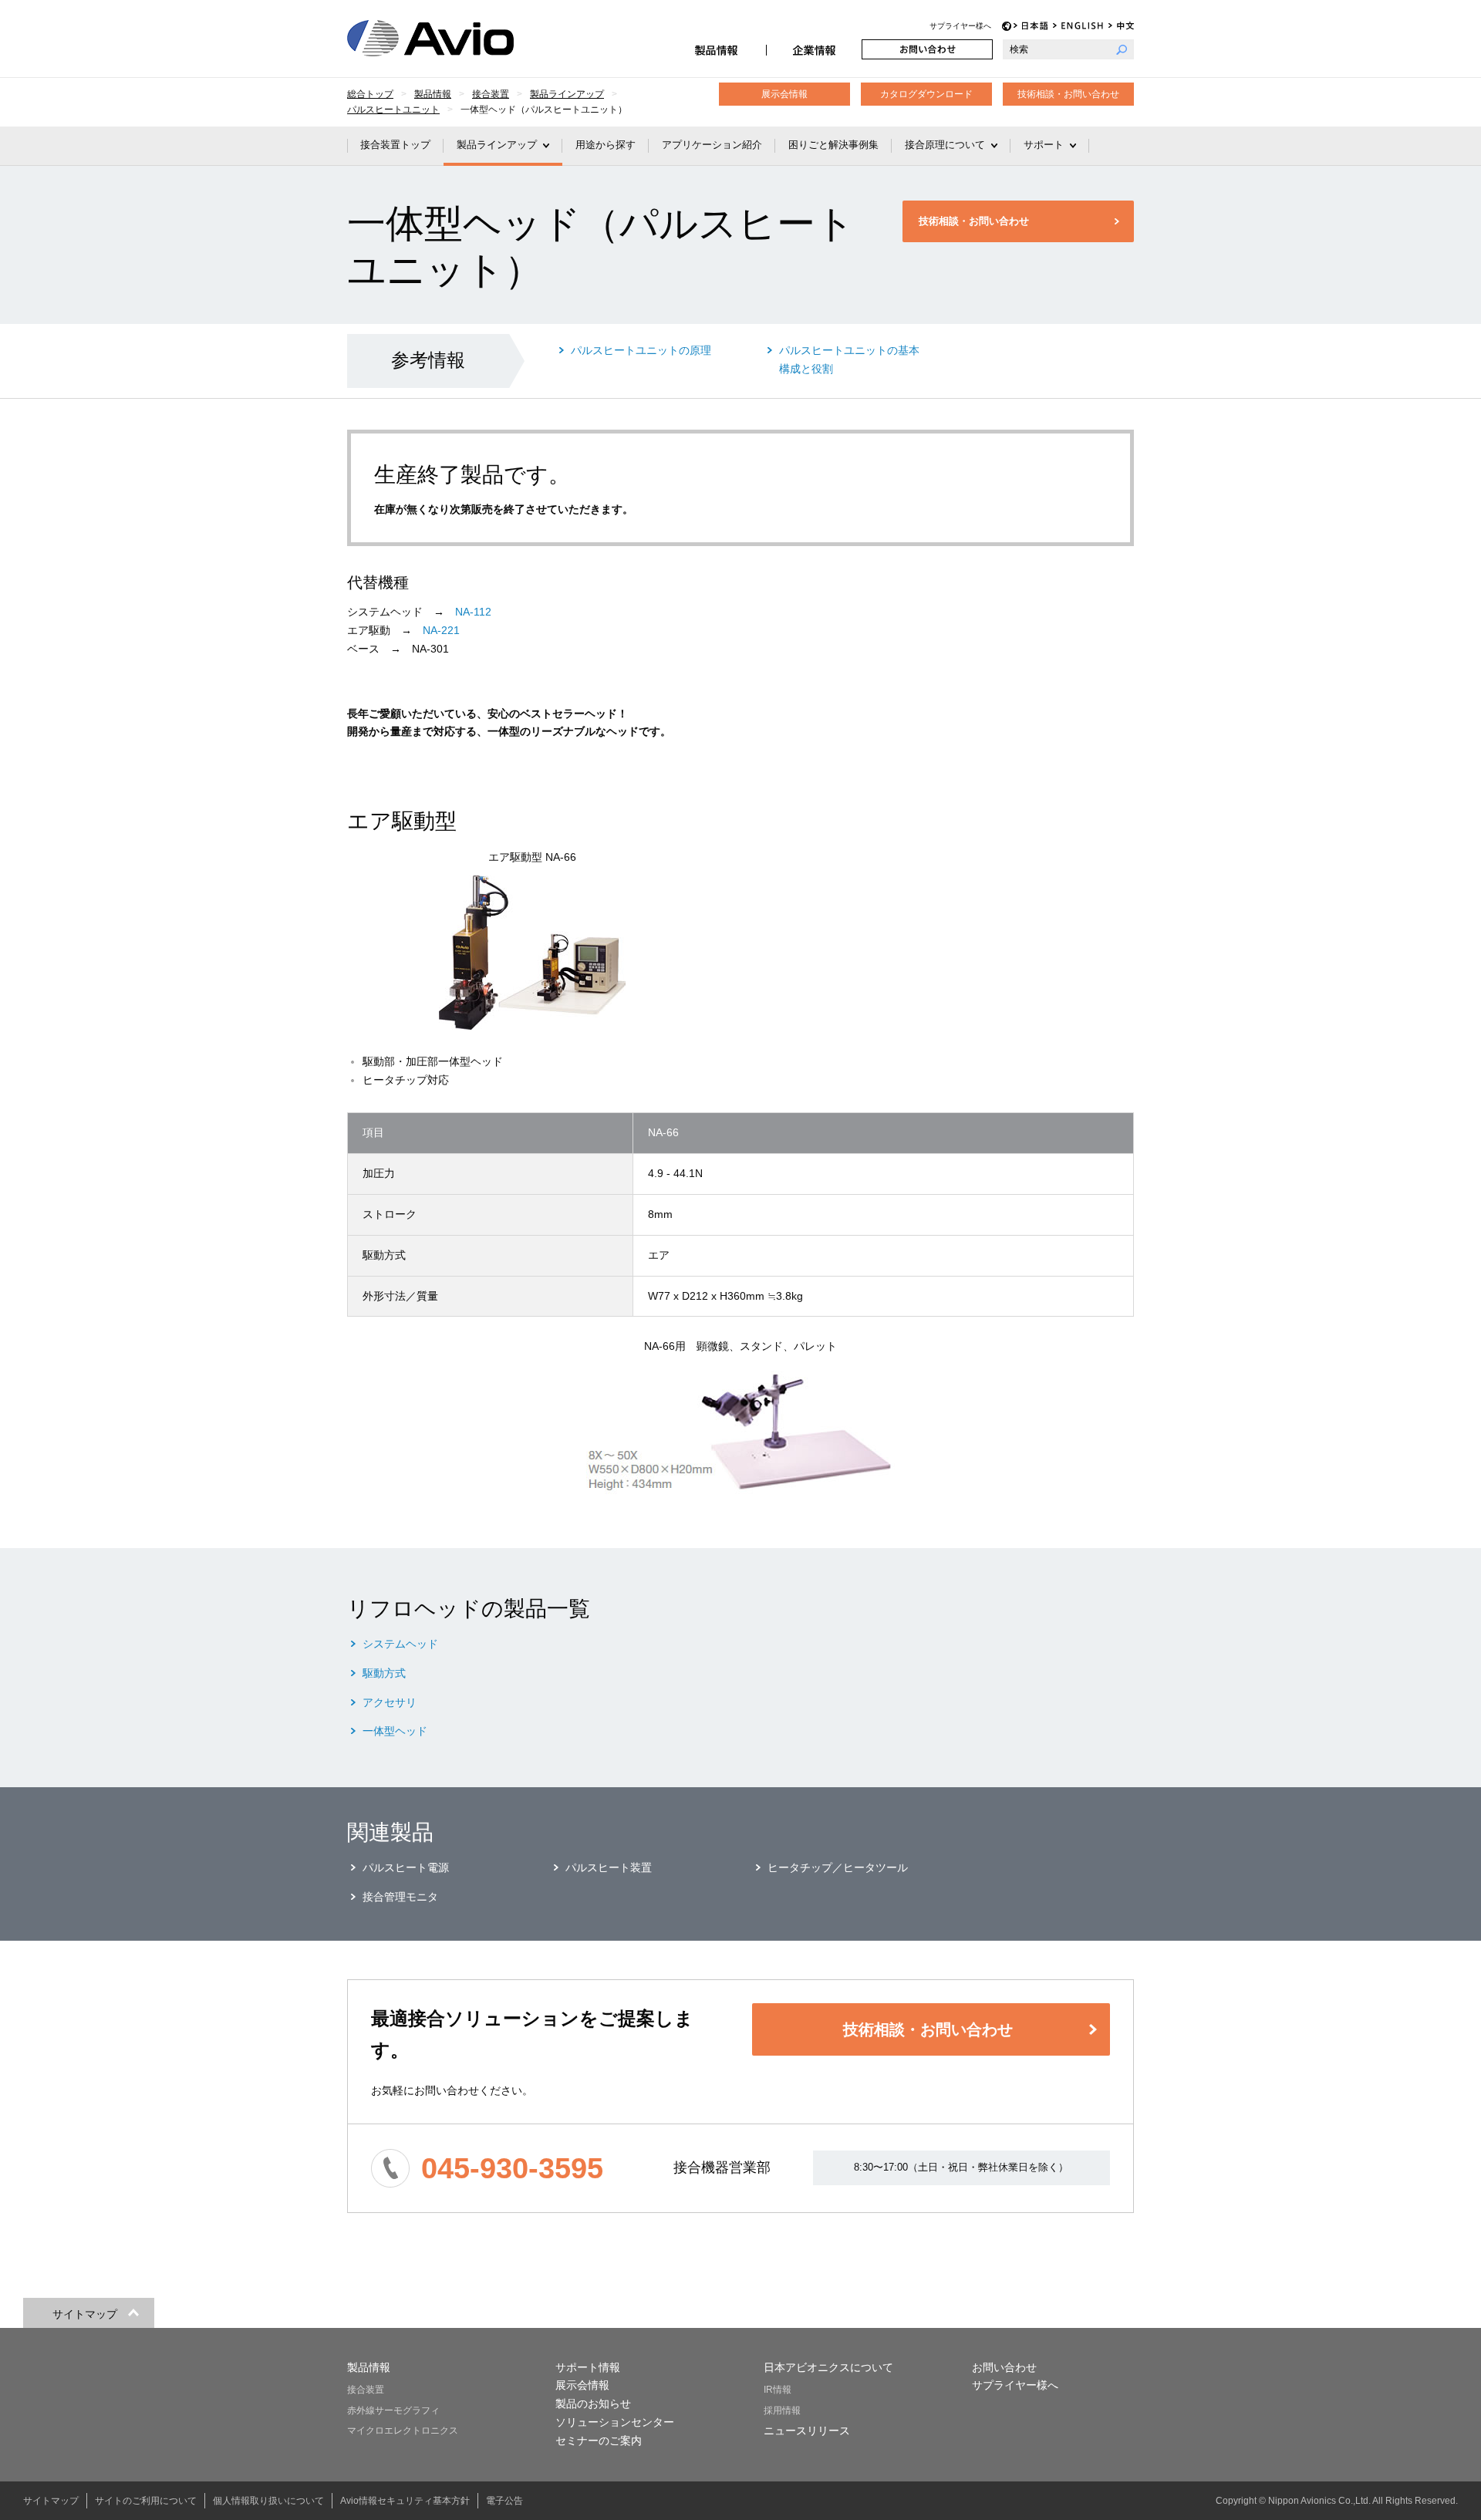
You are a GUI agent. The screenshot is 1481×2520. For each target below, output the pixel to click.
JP (1031, 26)
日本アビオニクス (449, 38)
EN (1078, 26)
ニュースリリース (807, 2431)
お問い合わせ (927, 49)
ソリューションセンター (615, 2422)
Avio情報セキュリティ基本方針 (405, 2501)
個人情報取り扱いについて (268, 2501)
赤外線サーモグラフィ (393, 2410)
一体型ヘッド (395, 1731)
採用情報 (782, 2410)
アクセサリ (390, 1702)
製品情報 (718, 49)
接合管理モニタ (400, 1897)
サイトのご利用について (146, 2501)
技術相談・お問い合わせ (1068, 94)
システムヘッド (400, 1644)
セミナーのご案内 (599, 2441)
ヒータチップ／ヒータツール (838, 1867)
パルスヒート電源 (406, 1867)
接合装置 (366, 2390)
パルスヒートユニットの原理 (641, 350)
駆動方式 (384, 1673)
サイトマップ (51, 2501)
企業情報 (814, 49)
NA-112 (473, 612)
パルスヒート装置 (609, 1867)
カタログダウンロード (926, 94)
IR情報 (778, 2390)
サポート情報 (588, 2367)
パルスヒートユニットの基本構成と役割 (849, 359)
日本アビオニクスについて (828, 2367)
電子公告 (504, 2501)
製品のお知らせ (593, 2404)
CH (1121, 26)
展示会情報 (784, 94)
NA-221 (441, 630)
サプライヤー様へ (960, 26)
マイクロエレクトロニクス (403, 2431)
